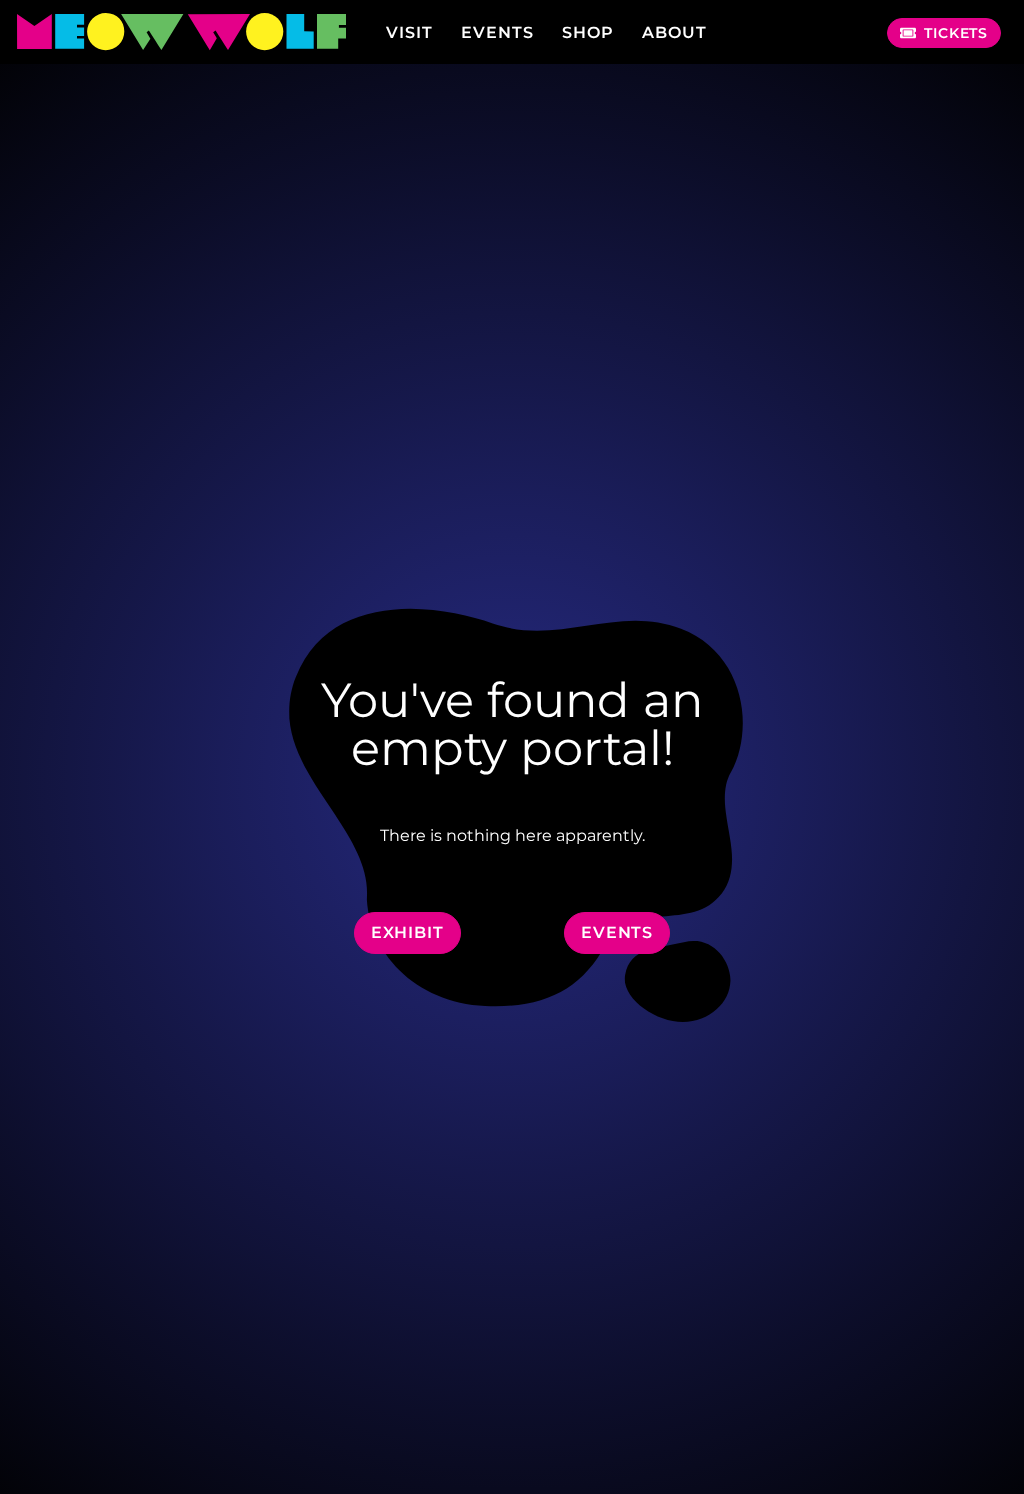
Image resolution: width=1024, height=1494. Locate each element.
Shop (588, 32)
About (674, 32)
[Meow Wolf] (180, 32)
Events (497, 32)
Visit (409, 32)
